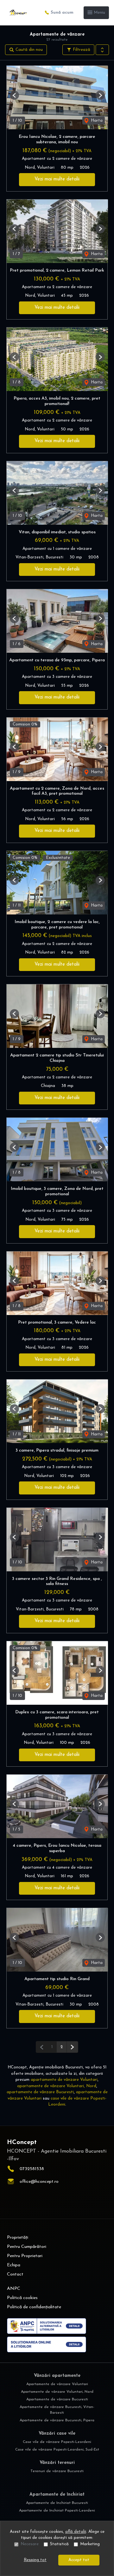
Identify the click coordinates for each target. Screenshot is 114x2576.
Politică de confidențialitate (34, 2307)
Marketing (90, 2544)
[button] (102, 50)
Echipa (14, 2265)
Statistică (59, 2544)
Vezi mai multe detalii (57, 179)
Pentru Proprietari (25, 2256)
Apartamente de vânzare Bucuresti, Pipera (57, 2420)
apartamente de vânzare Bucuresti (40, 2092)
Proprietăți (18, 2238)
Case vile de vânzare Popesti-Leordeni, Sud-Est (57, 2450)
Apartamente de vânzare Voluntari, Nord (57, 2392)
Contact (15, 2274)
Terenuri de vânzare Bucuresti (57, 2471)
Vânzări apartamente (57, 2376)
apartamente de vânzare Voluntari (64, 2080)
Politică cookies (22, 2298)
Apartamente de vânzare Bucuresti (57, 2399)
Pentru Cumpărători (27, 2247)
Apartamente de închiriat (57, 2495)
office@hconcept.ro (39, 2182)
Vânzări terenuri (57, 2463)
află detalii (76, 2532)
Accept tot (79, 2560)
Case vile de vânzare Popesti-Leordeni (57, 2442)
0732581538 (32, 2169)
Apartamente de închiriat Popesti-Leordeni (57, 2511)
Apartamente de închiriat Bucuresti (57, 2503)
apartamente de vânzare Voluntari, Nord (57, 2086)
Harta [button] (96, 121)
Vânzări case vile (57, 2434)
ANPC (14, 2289)
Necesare (30, 2544)
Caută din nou (28, 50)
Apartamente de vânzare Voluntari (57, 2384)
